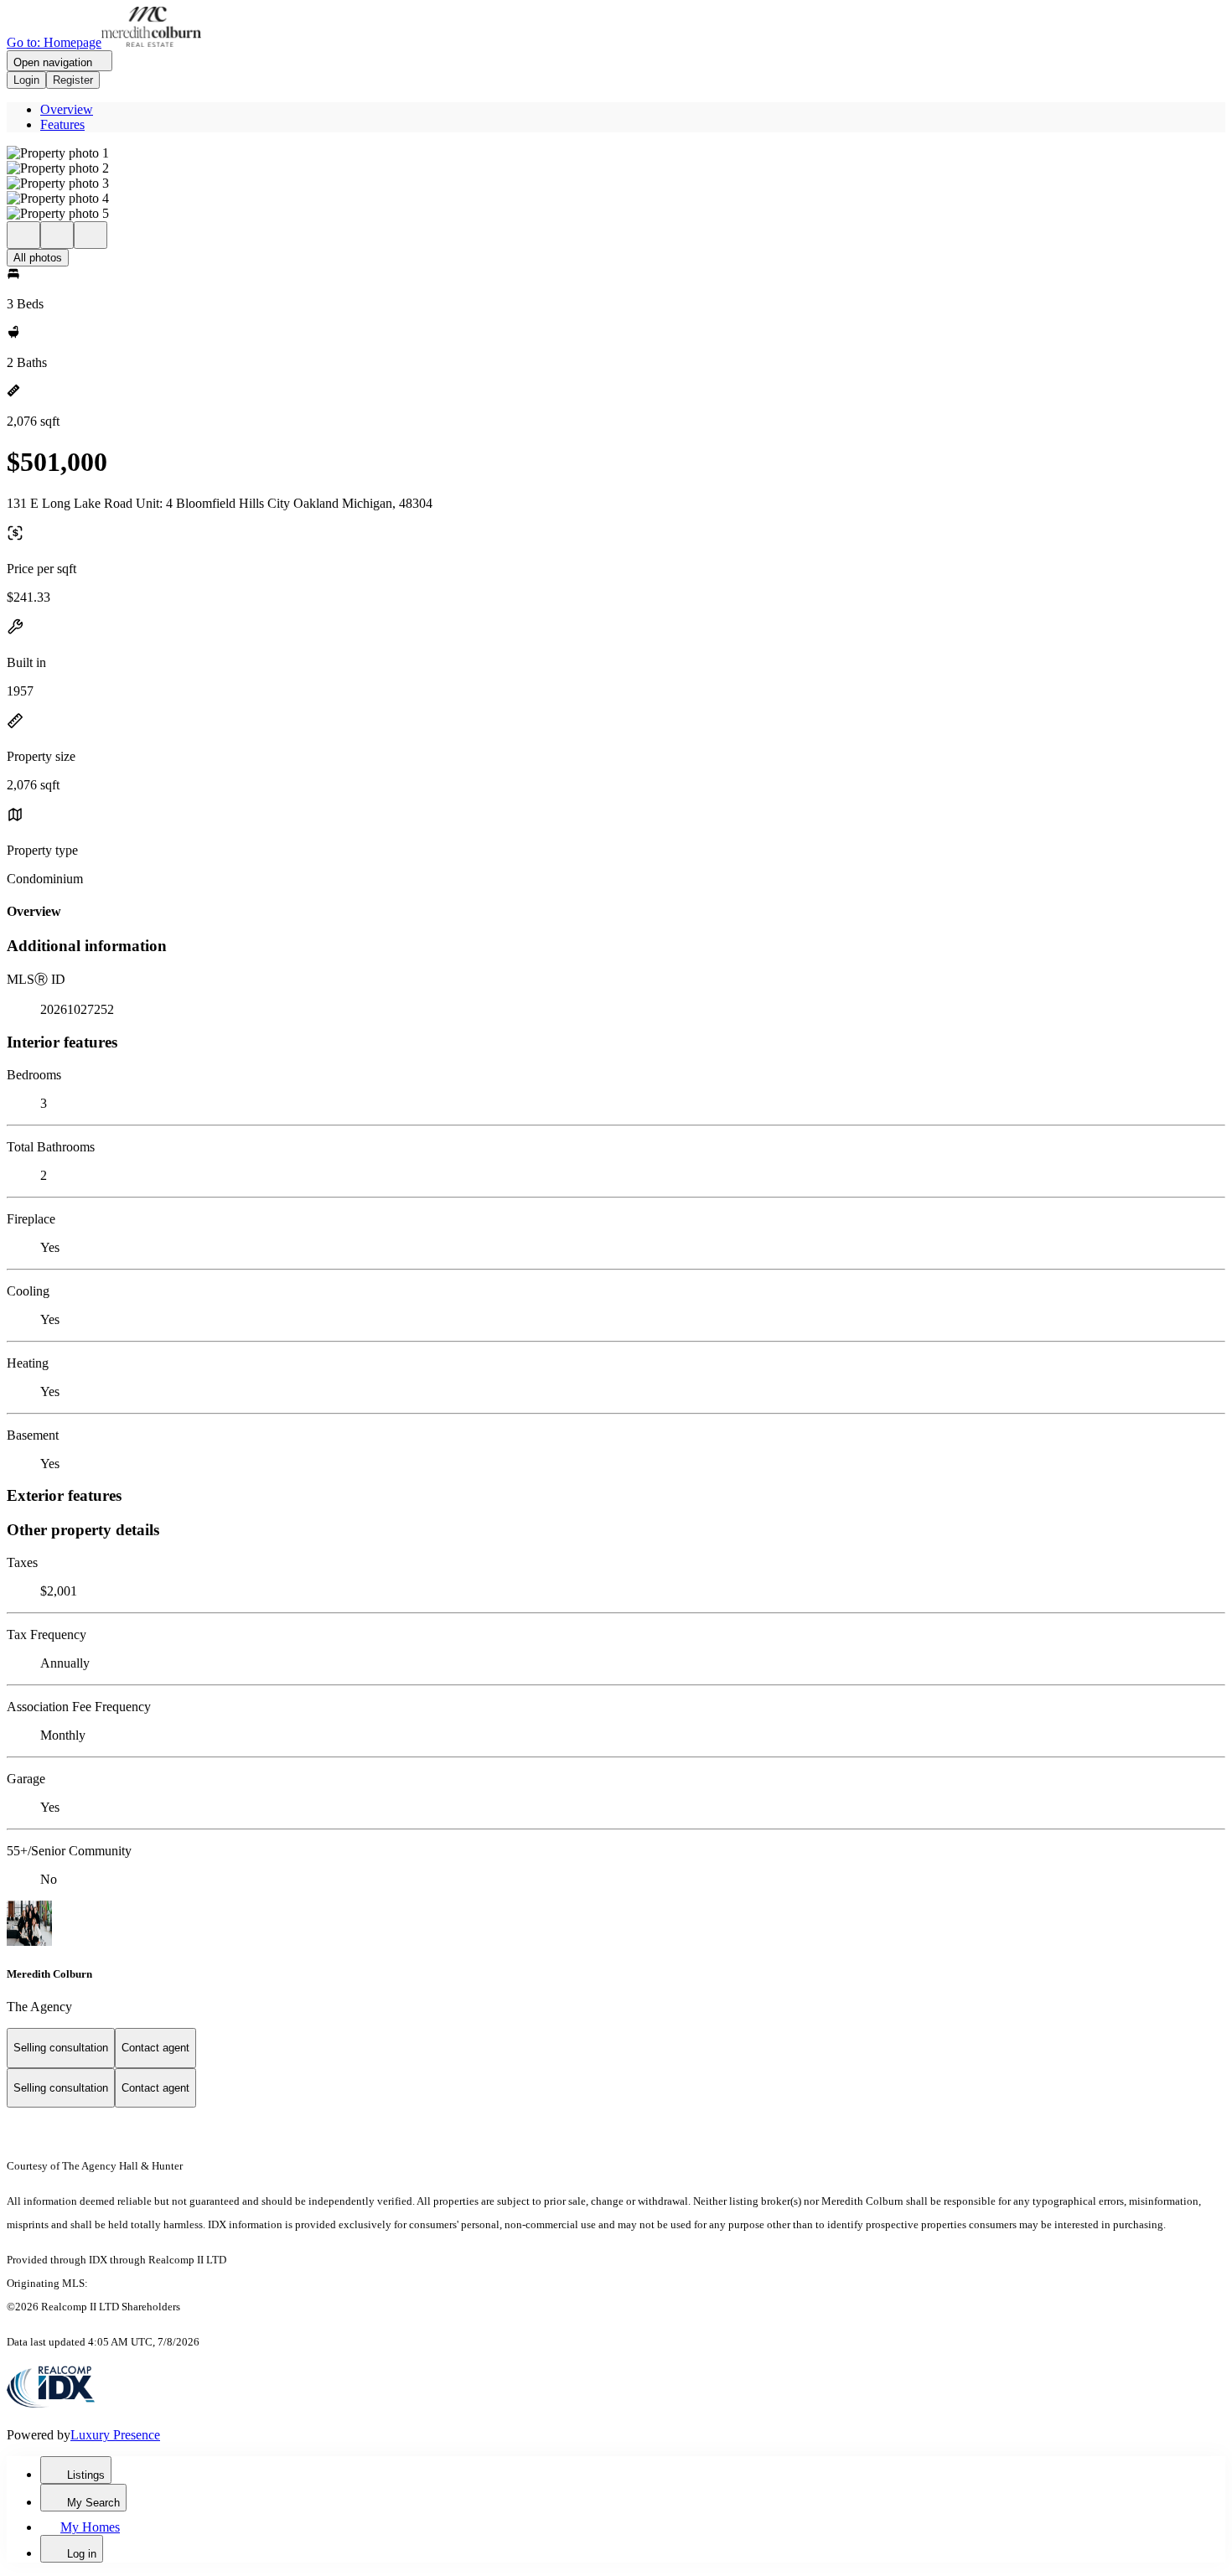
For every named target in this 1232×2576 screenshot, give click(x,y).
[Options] (23, 235)
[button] (616, 153)
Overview (67, 109)
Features (62, 124)
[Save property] (57, 235)
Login (26, 80)
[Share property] (91, 235)
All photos (38, 258)
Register (73, 80)
